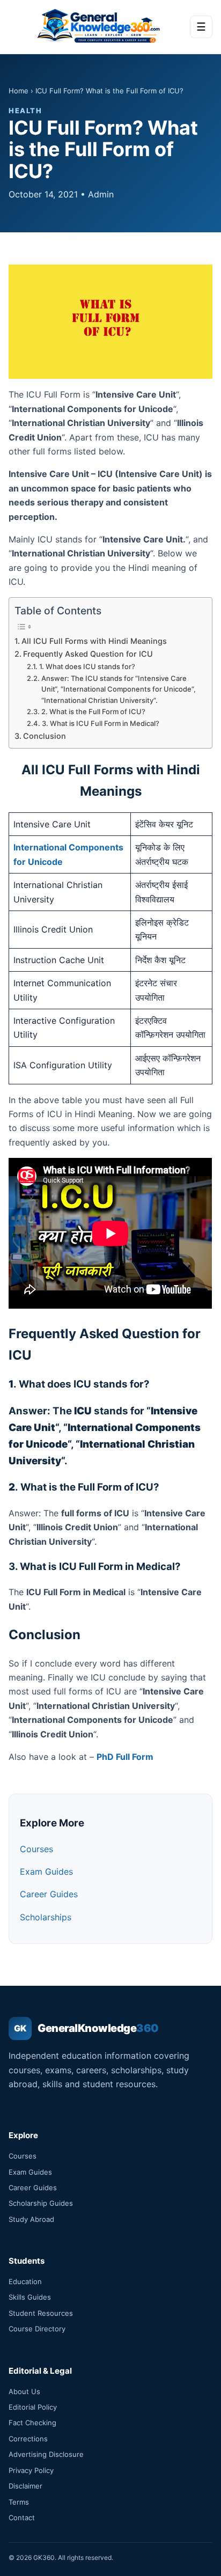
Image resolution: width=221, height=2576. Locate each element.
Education (25, 2281)
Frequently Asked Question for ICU (88, 654)
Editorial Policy (33, 2407)
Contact (22, 2518)
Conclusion (45, 736)
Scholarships (46, 1917)
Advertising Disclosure (46, 2454)
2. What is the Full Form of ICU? (93, 711)
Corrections (28, 2439)
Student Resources (41, 2313)
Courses (36, 1849)
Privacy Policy (31, 2470)
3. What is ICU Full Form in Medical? (101, 723)
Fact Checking (32, 2423)
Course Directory (37, 2329)
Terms (19, 2502)
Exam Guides (46, 1872)
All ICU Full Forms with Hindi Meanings (94, 641)
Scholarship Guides (41, 2203)
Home (19, 91)
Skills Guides (30, 2297)
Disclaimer (25, 2486)
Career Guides (49, 1894)
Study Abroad (31, 2219)
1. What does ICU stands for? (87, 666)
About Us (24, 2391)
